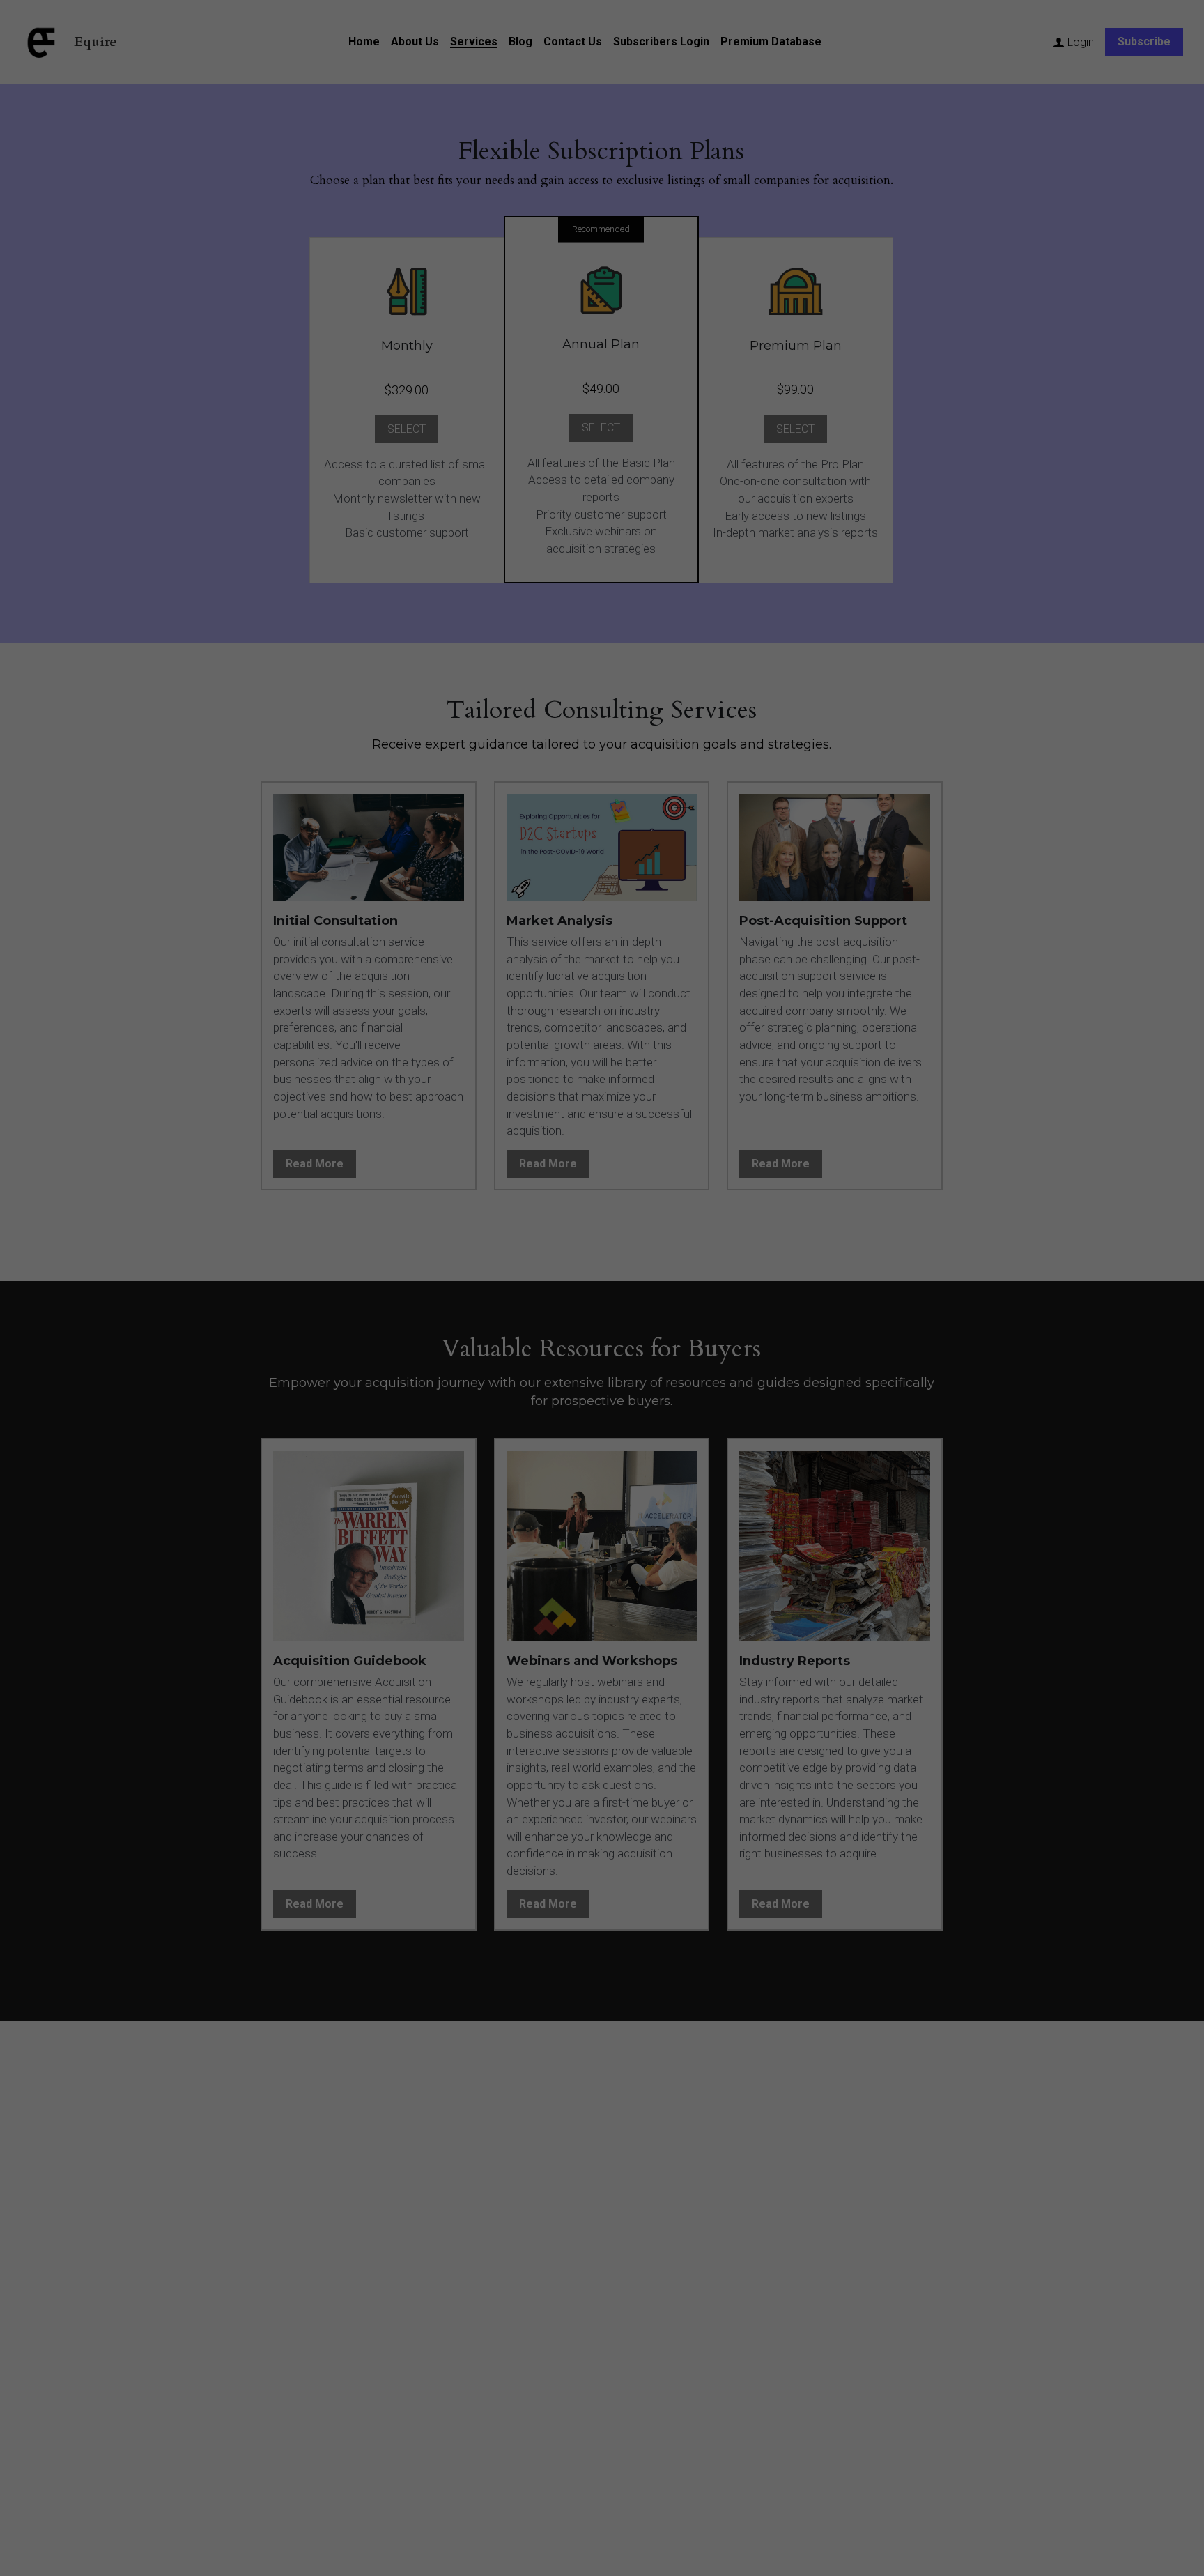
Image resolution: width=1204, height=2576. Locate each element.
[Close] (764, 1234)
